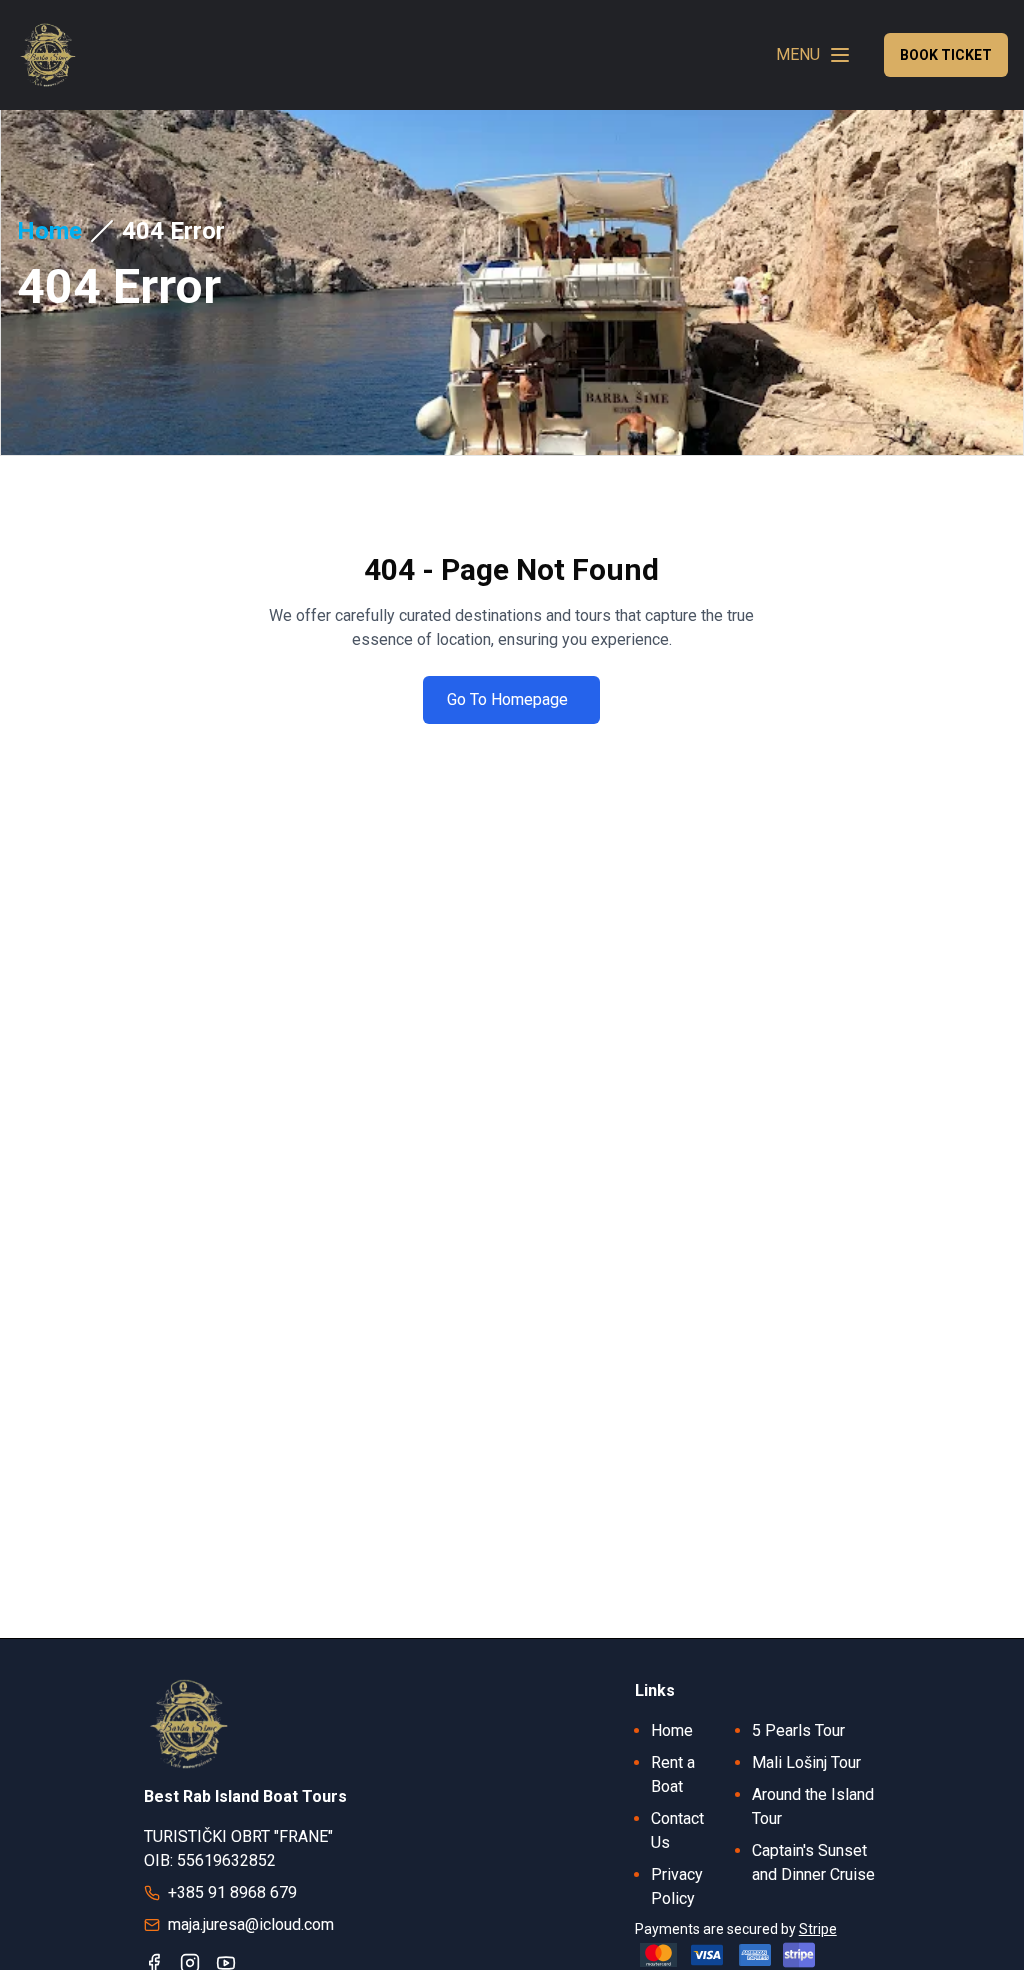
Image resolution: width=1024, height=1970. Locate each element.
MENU (798, 54)
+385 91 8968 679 (232, 1892)
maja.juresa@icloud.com (251, 1924)
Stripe (818, 1929)
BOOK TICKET (946, 55)
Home (49, 231)
